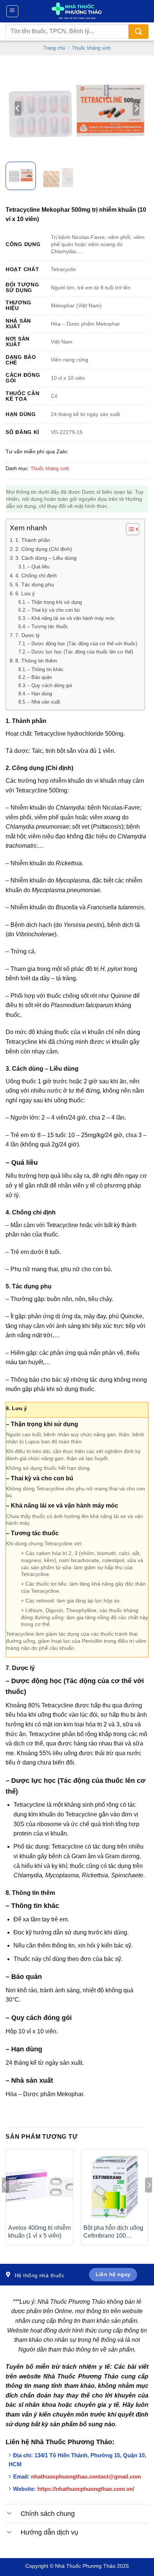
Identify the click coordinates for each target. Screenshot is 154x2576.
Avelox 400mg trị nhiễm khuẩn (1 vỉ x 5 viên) (39, 2232)
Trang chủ (54, 48)
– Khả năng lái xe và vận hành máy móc (71, 618)
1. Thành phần (33, 540)
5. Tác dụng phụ (35, 584)
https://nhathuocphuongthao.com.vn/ (86, 2489)
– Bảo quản (40, 677)
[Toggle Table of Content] (129, 529)
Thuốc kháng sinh (91, 48)
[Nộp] (138, 32)
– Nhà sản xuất (44, 702)
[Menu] (13, 11)
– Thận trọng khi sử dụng (55, 602)
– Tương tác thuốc (48, 626)
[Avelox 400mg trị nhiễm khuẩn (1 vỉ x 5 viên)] (39, 2186)
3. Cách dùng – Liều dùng (46, 558)
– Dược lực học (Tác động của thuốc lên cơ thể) (80, 652)
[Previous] (18, 108)
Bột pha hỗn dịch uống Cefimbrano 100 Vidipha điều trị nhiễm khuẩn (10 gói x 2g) (113, 2232)
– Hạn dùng (40, 694)
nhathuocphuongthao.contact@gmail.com (86, 2476)
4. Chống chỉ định (36, 575)
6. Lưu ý (25, 593)
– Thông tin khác (45, 669)
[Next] (136, 108)
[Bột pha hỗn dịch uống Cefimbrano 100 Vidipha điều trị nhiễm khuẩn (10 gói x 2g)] (115, 2186)
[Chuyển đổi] (9, 2513)
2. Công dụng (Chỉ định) (44, 549)
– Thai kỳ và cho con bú (53, 610)
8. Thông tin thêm (36, 661)
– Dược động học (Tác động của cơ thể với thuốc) (82, 644)
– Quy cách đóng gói (50, 685)
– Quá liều (38, 567)
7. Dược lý (27, 635)
